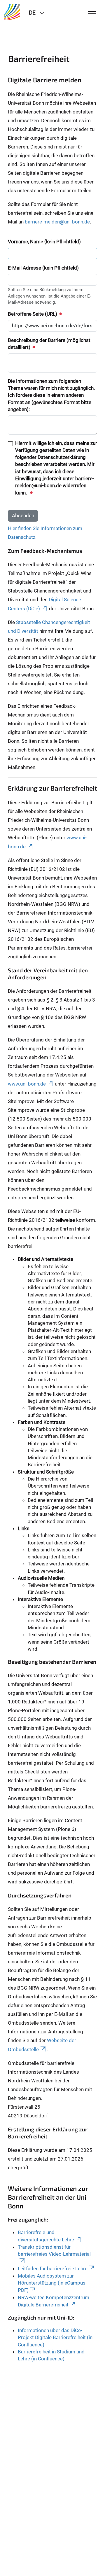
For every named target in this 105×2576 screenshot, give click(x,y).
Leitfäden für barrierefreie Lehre (53, 2269)
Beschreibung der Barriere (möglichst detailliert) (49, 344)
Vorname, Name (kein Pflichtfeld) (44, 242)
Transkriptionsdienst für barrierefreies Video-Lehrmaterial (54, 2250)
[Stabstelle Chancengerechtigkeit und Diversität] (12, 12)
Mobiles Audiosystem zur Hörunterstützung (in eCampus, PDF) (52, 2283)
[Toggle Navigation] (92, 12)
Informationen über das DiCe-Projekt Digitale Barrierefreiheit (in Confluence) (55, 2338)
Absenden (23, 515)
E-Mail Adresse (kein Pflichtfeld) (43, 268)
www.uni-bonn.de (27, 1084)
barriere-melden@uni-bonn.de (57, 222)
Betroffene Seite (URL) (33, 314)
